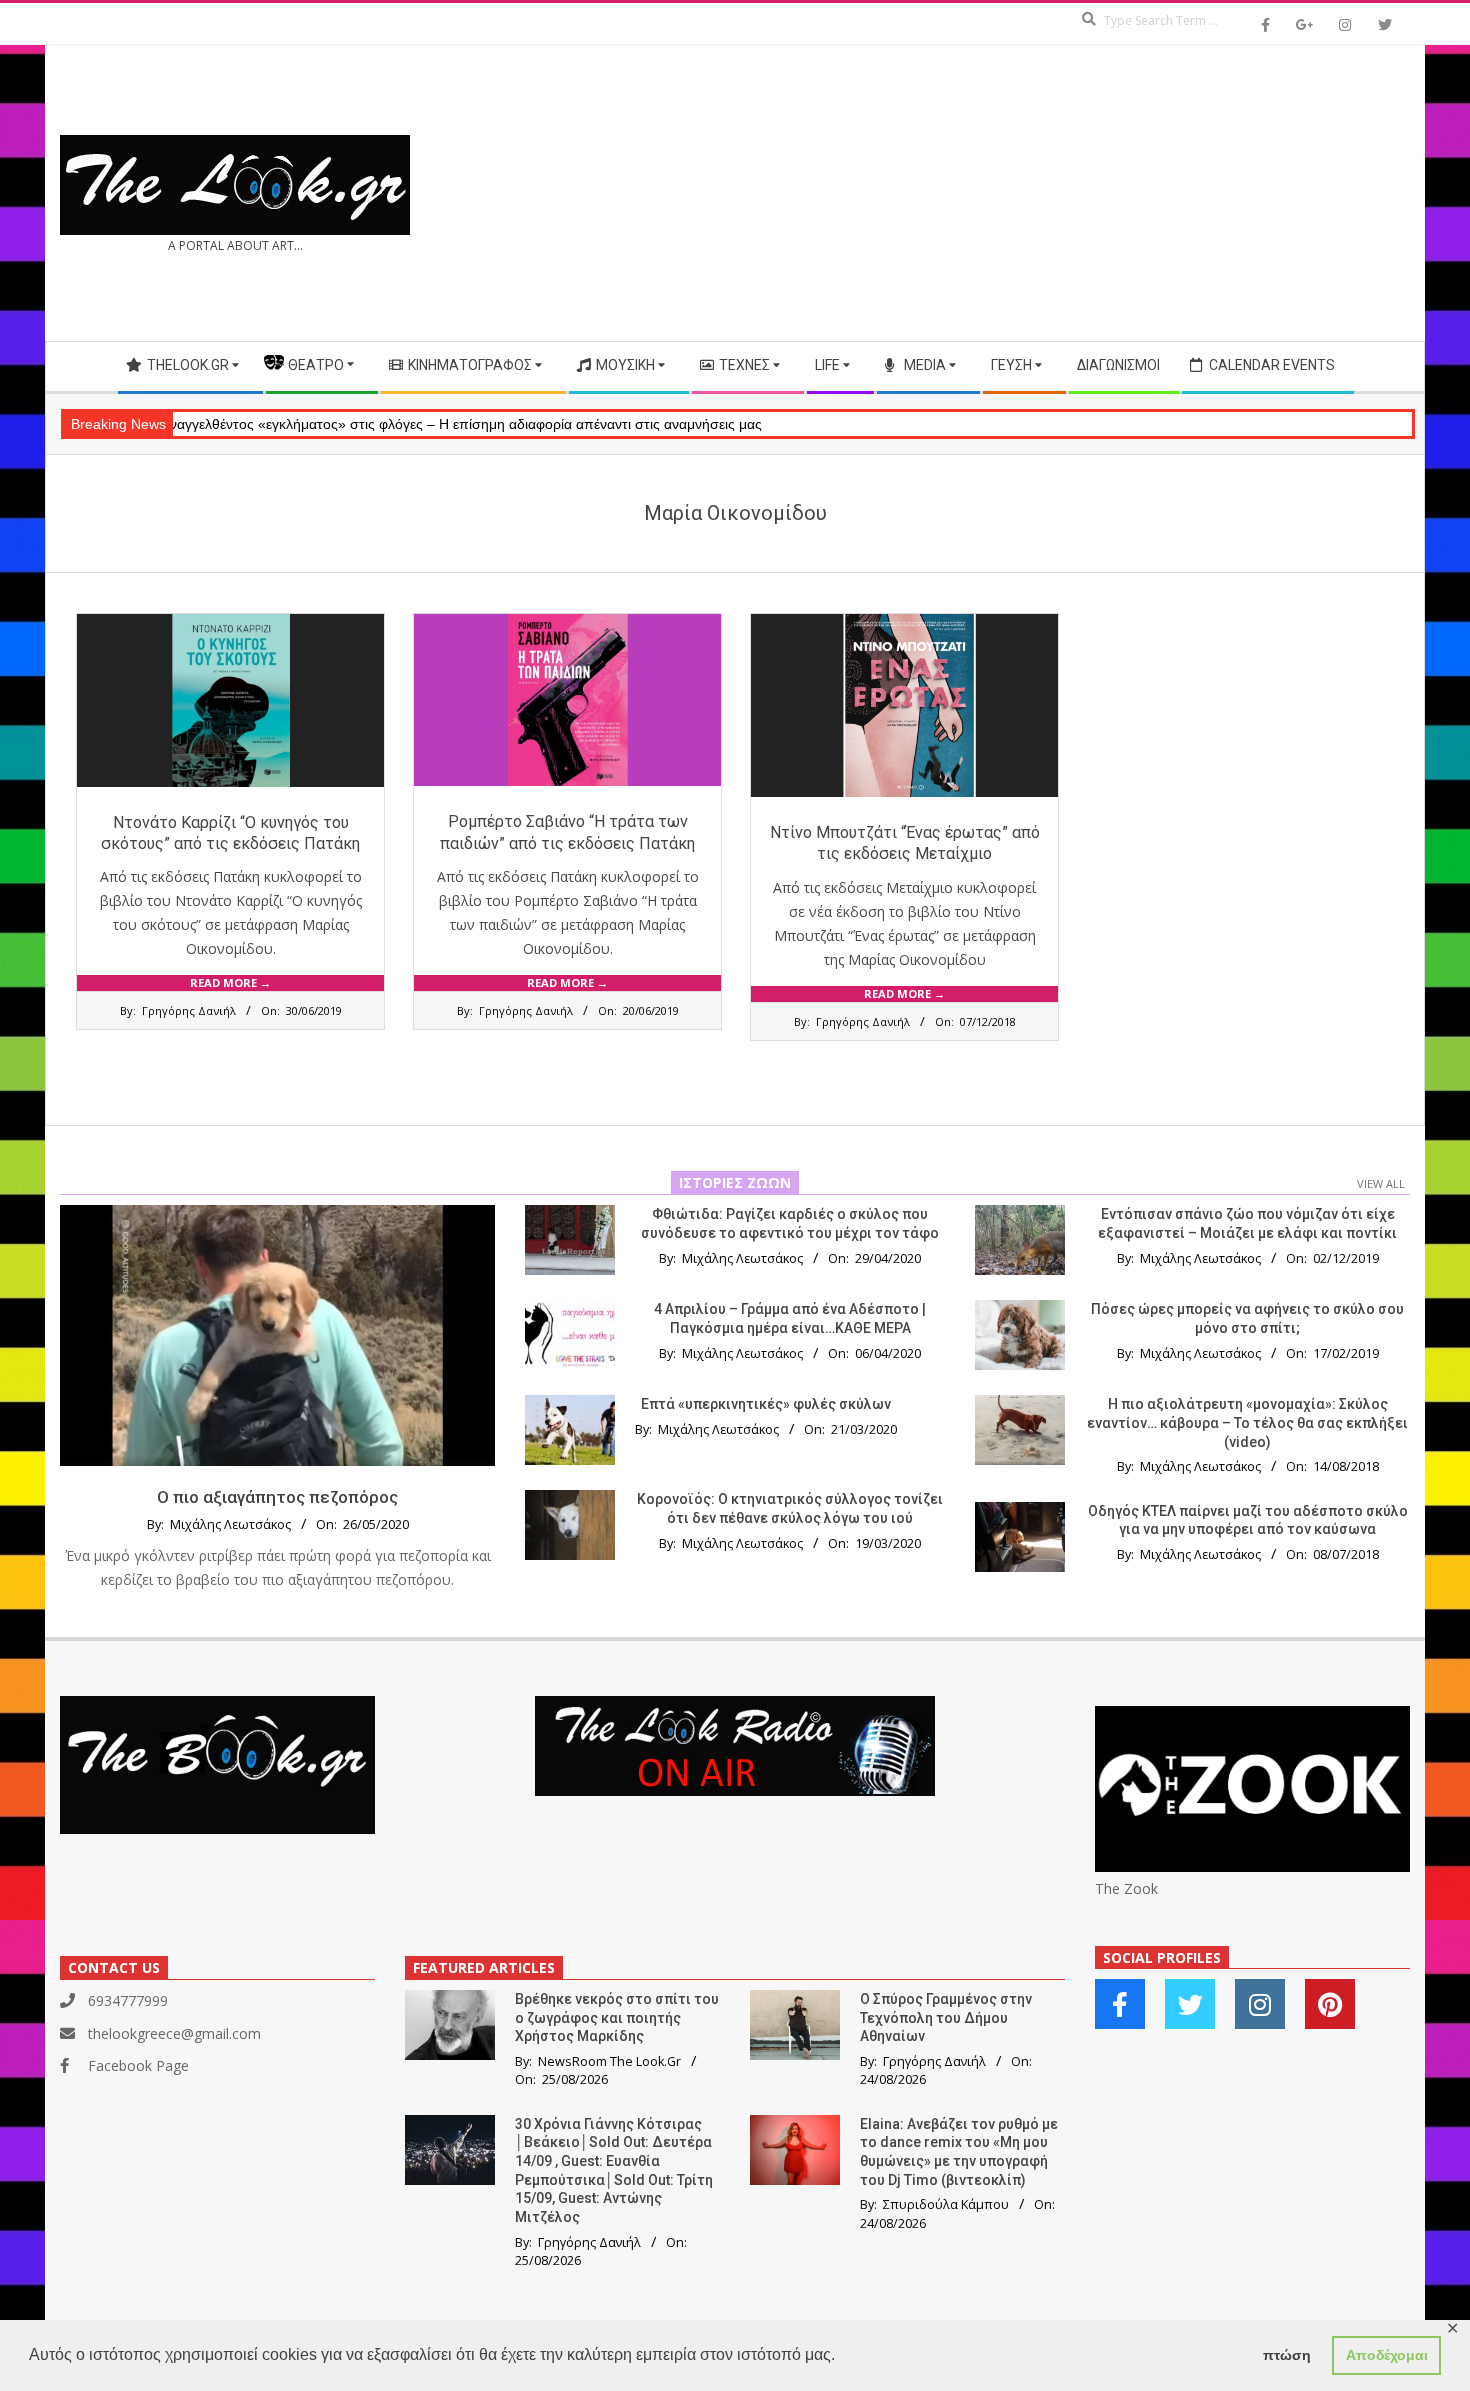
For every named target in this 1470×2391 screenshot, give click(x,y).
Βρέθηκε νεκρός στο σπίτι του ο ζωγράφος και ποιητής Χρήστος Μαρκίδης (617, 2017)
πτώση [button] (1287, 2355)
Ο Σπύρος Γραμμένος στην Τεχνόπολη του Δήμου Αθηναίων (946, 2017)
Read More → (230, 982)
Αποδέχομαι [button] (1387, 2355)
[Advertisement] (1072, 193)
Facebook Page (138, 2065)
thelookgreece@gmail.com (174, 2033)
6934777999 (128, 2000)
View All (1381, 1183)
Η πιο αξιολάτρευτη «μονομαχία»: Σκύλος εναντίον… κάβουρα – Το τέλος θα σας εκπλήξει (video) (1247, 1422)
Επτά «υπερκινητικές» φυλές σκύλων (766, 1404)
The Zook (1126, 1888)
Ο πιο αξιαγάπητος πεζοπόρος (277, 1497)
